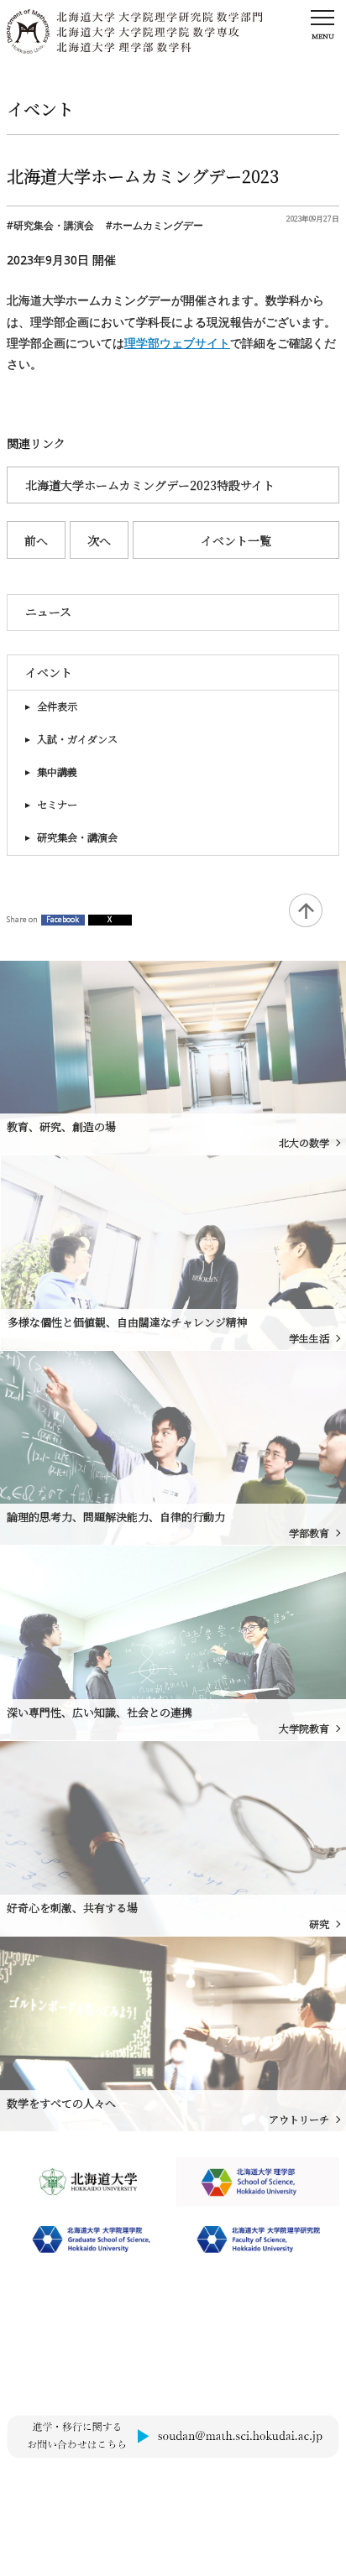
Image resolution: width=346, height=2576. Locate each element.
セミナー (57, 805)
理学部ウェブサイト (177, 343)
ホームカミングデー (158, 225)
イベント (49, 672)
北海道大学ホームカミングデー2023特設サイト (150, 485)
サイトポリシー (42, 2487)
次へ (99, 540)
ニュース (48, 612)
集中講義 (57, 772)
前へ (36, 540)
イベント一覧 (236, 540)
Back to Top (306, 910)
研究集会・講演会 (77, 837)
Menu (323, 36)
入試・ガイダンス (77, 739)
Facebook (63, 920)
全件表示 (57, 707)
